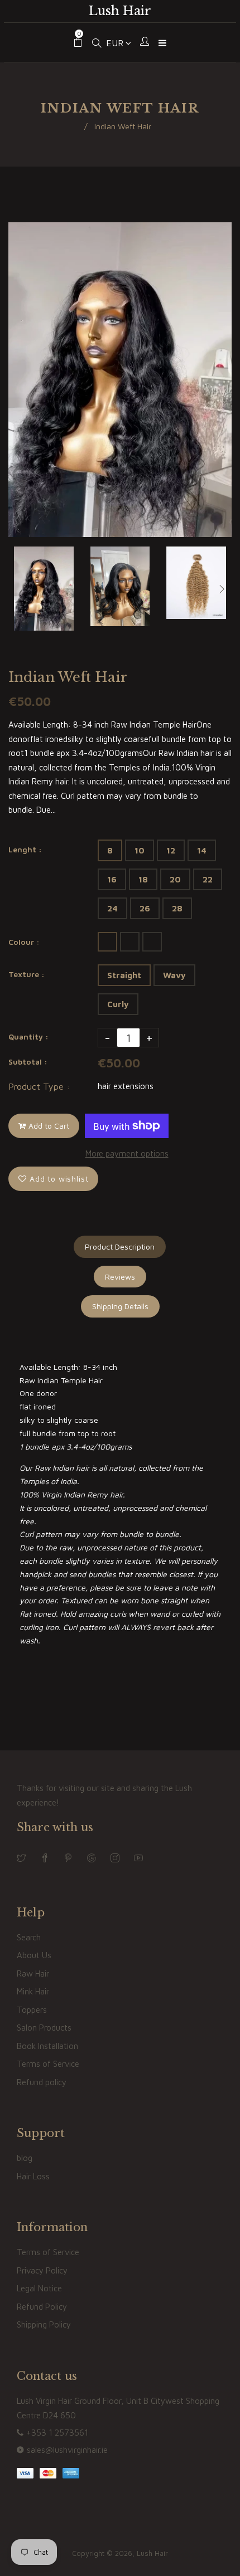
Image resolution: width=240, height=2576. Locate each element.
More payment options (127, 1153)
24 (112, 908)
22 (208, 879)
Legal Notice (39, 2288)
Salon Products (44, 2028)
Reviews (120, 1277)
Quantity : (28, 1036)
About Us (34, 1955)
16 (112, 879)
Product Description (120, 1246)
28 (177, 908)
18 (143, 879)
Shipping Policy (44, 2324)
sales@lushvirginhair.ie (67, 2450)
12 (171, 850)
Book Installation (47, 2046)
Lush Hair (120, 11)
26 (145, 908)
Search (29, 1937)
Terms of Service (48, 2064)
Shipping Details (120, 1306)
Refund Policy (42, 2307)
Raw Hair (33, 1974)
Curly (118, 1004)
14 (202, 850)
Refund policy (42, 2082)
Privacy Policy (42, 2270)
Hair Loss (33, 2176)
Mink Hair (33, 1991)
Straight (124, 975)
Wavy (174, 975)
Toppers (32, 2010)
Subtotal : (28, 1062)
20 (175, 879)
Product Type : (39, 1086)
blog (25, 2158)
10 (140, 850)
